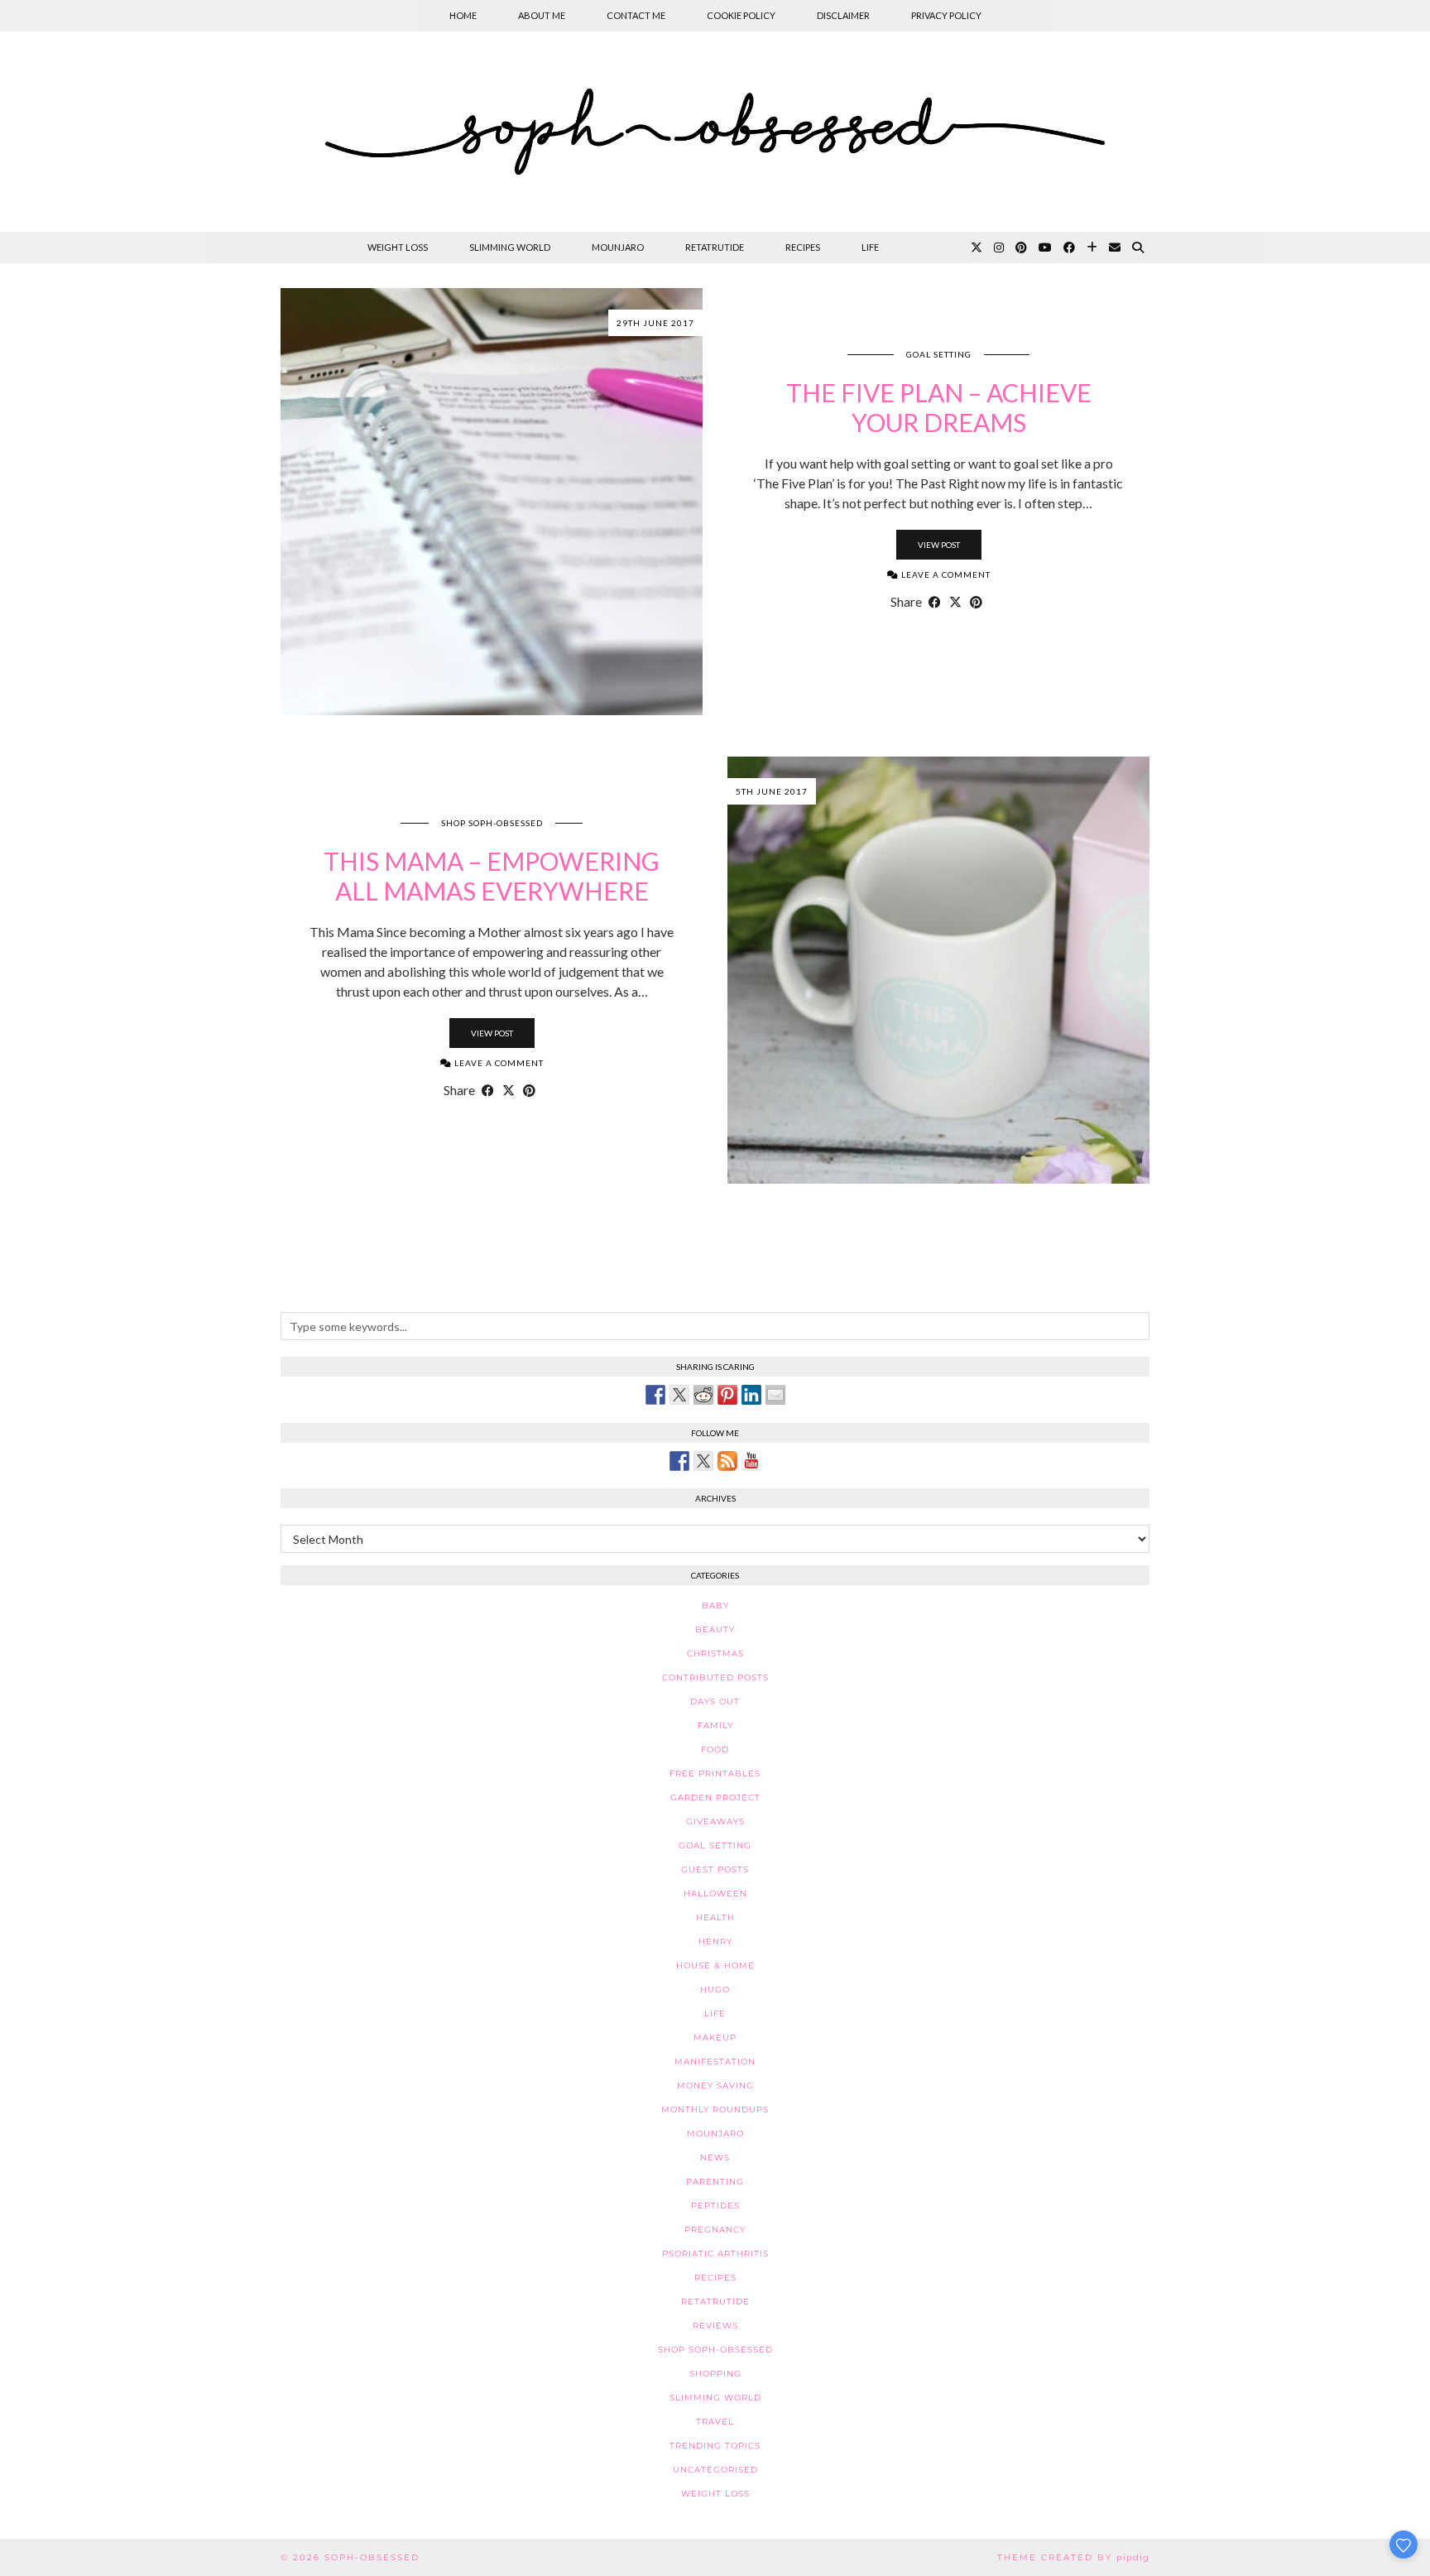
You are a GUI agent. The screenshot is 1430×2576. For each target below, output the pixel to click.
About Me (542, 15)
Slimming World (510, 247)
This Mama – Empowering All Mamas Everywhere (492, 876)
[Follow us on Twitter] (703, 1461)
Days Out (715, 1701)
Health (715, 1918)
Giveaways (715, 1821)
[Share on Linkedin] (751, 1395)
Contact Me (636, 15)
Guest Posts (715, 1870)
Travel (715, 2422)
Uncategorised (715, 2470)
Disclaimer (843, 15)
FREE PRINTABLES (715, 1773)
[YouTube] (1045, 248)
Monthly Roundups (715, 2110)
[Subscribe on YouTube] (751, 1461)
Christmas (715, 1653)
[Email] (1115, 248)
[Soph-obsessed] (715, 132)
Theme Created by (1073, 2557)
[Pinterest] (1021, 248)
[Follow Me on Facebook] (679, 1461)
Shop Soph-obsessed (492, 823)
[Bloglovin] (1092, 248)
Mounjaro (618, 247)
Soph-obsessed (372, 2557)
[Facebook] (1069, 248)
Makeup (715, 2038)
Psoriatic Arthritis (715, 2254)
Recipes (803, 247)
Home (463, 15)
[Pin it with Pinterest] (727, 1395)
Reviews (715, 2326)
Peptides (715, 2206)
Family (715, 1725)
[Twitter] (977, 248)
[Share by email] (775, 1395)
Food (715, 1749)
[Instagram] (999, 248)
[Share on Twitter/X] (955, 602)
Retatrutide (715, 247)
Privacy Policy (946, 15)
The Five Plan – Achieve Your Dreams (939, 407)
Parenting (715, 2182)
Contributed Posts (715, 1677)
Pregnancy (715, 2230)
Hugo (715, 1990)
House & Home (715, 1966)
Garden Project (715, 1797)
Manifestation (715, 2062)
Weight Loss (398, 247)
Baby (715, 1605)
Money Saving (715, 2086)
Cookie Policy (741, 15)
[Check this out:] (655, 1395)
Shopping (715, 2374)
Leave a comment (945, 574)
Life (870, 247)
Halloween (715, 1894)
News (715, 2158)
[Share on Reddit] (703, 1395)
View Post (939, 545)
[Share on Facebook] (935, 602)
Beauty (715, 1629)
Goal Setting (939, 354)
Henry (715, 1942)
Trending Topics (715, 2446)
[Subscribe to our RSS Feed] (727, 1461)
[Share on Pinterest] (976, 602)
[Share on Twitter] (679, 1395)
